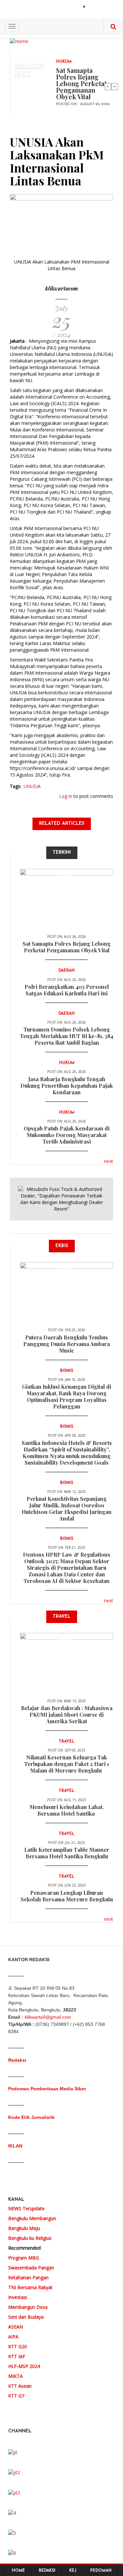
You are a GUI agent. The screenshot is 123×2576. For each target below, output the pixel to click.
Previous (108, 86)
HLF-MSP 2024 (24, 2366)
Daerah (67, 971)
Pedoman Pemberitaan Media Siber (47, 2089)
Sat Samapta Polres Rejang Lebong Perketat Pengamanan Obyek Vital (81, 83)
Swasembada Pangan (31, 2268)
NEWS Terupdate (26, 2208)
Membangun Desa (28, 2307)
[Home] (19, 41)
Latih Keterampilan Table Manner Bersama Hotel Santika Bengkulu (67, 1853)
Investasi (18, 2297)
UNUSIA (32, 786)
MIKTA (15, 2376)
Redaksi (17, 2060)
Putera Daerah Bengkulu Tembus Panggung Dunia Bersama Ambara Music (67, 1344)
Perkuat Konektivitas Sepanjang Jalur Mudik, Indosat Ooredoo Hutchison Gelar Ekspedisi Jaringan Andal (67, 1508)
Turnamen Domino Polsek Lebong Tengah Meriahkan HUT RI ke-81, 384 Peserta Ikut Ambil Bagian (67, 1036)
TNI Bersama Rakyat (30, 2287)
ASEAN (16, 2327)
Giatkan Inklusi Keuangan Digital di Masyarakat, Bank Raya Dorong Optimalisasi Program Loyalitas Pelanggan (67, 1396)
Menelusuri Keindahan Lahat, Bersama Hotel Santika (67, 1810)
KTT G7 (16, 2396)
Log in (66, 796)
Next (115, 86)
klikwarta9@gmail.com (48, 2017)
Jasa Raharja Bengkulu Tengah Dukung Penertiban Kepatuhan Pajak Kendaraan (67, 1086)
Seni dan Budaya (26, 2317)
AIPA (13, 2337)
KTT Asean (20, 2386)
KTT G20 (18, 2346)
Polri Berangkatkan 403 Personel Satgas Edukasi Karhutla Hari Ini (67, 990)
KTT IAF (17, 2356)
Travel (67, 1641)
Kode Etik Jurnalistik (31, 2117)
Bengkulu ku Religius (30, 2238)
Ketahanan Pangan (28, 2277)
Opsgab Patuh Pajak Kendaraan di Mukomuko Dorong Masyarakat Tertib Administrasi (67, 1135)
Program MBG (24, 2258)
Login (96, 7)
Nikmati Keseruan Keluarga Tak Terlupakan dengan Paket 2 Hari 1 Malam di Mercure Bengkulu (67, 1764)
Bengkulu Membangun (32, 2218)
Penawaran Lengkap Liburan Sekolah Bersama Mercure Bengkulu (67, 1896)
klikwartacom (62, 288)
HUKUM (64, 62)
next (109, 1161)
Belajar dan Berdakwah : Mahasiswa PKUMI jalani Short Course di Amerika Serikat (67, 1715)
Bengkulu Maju (24, 2228)
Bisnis (67, 1270)
